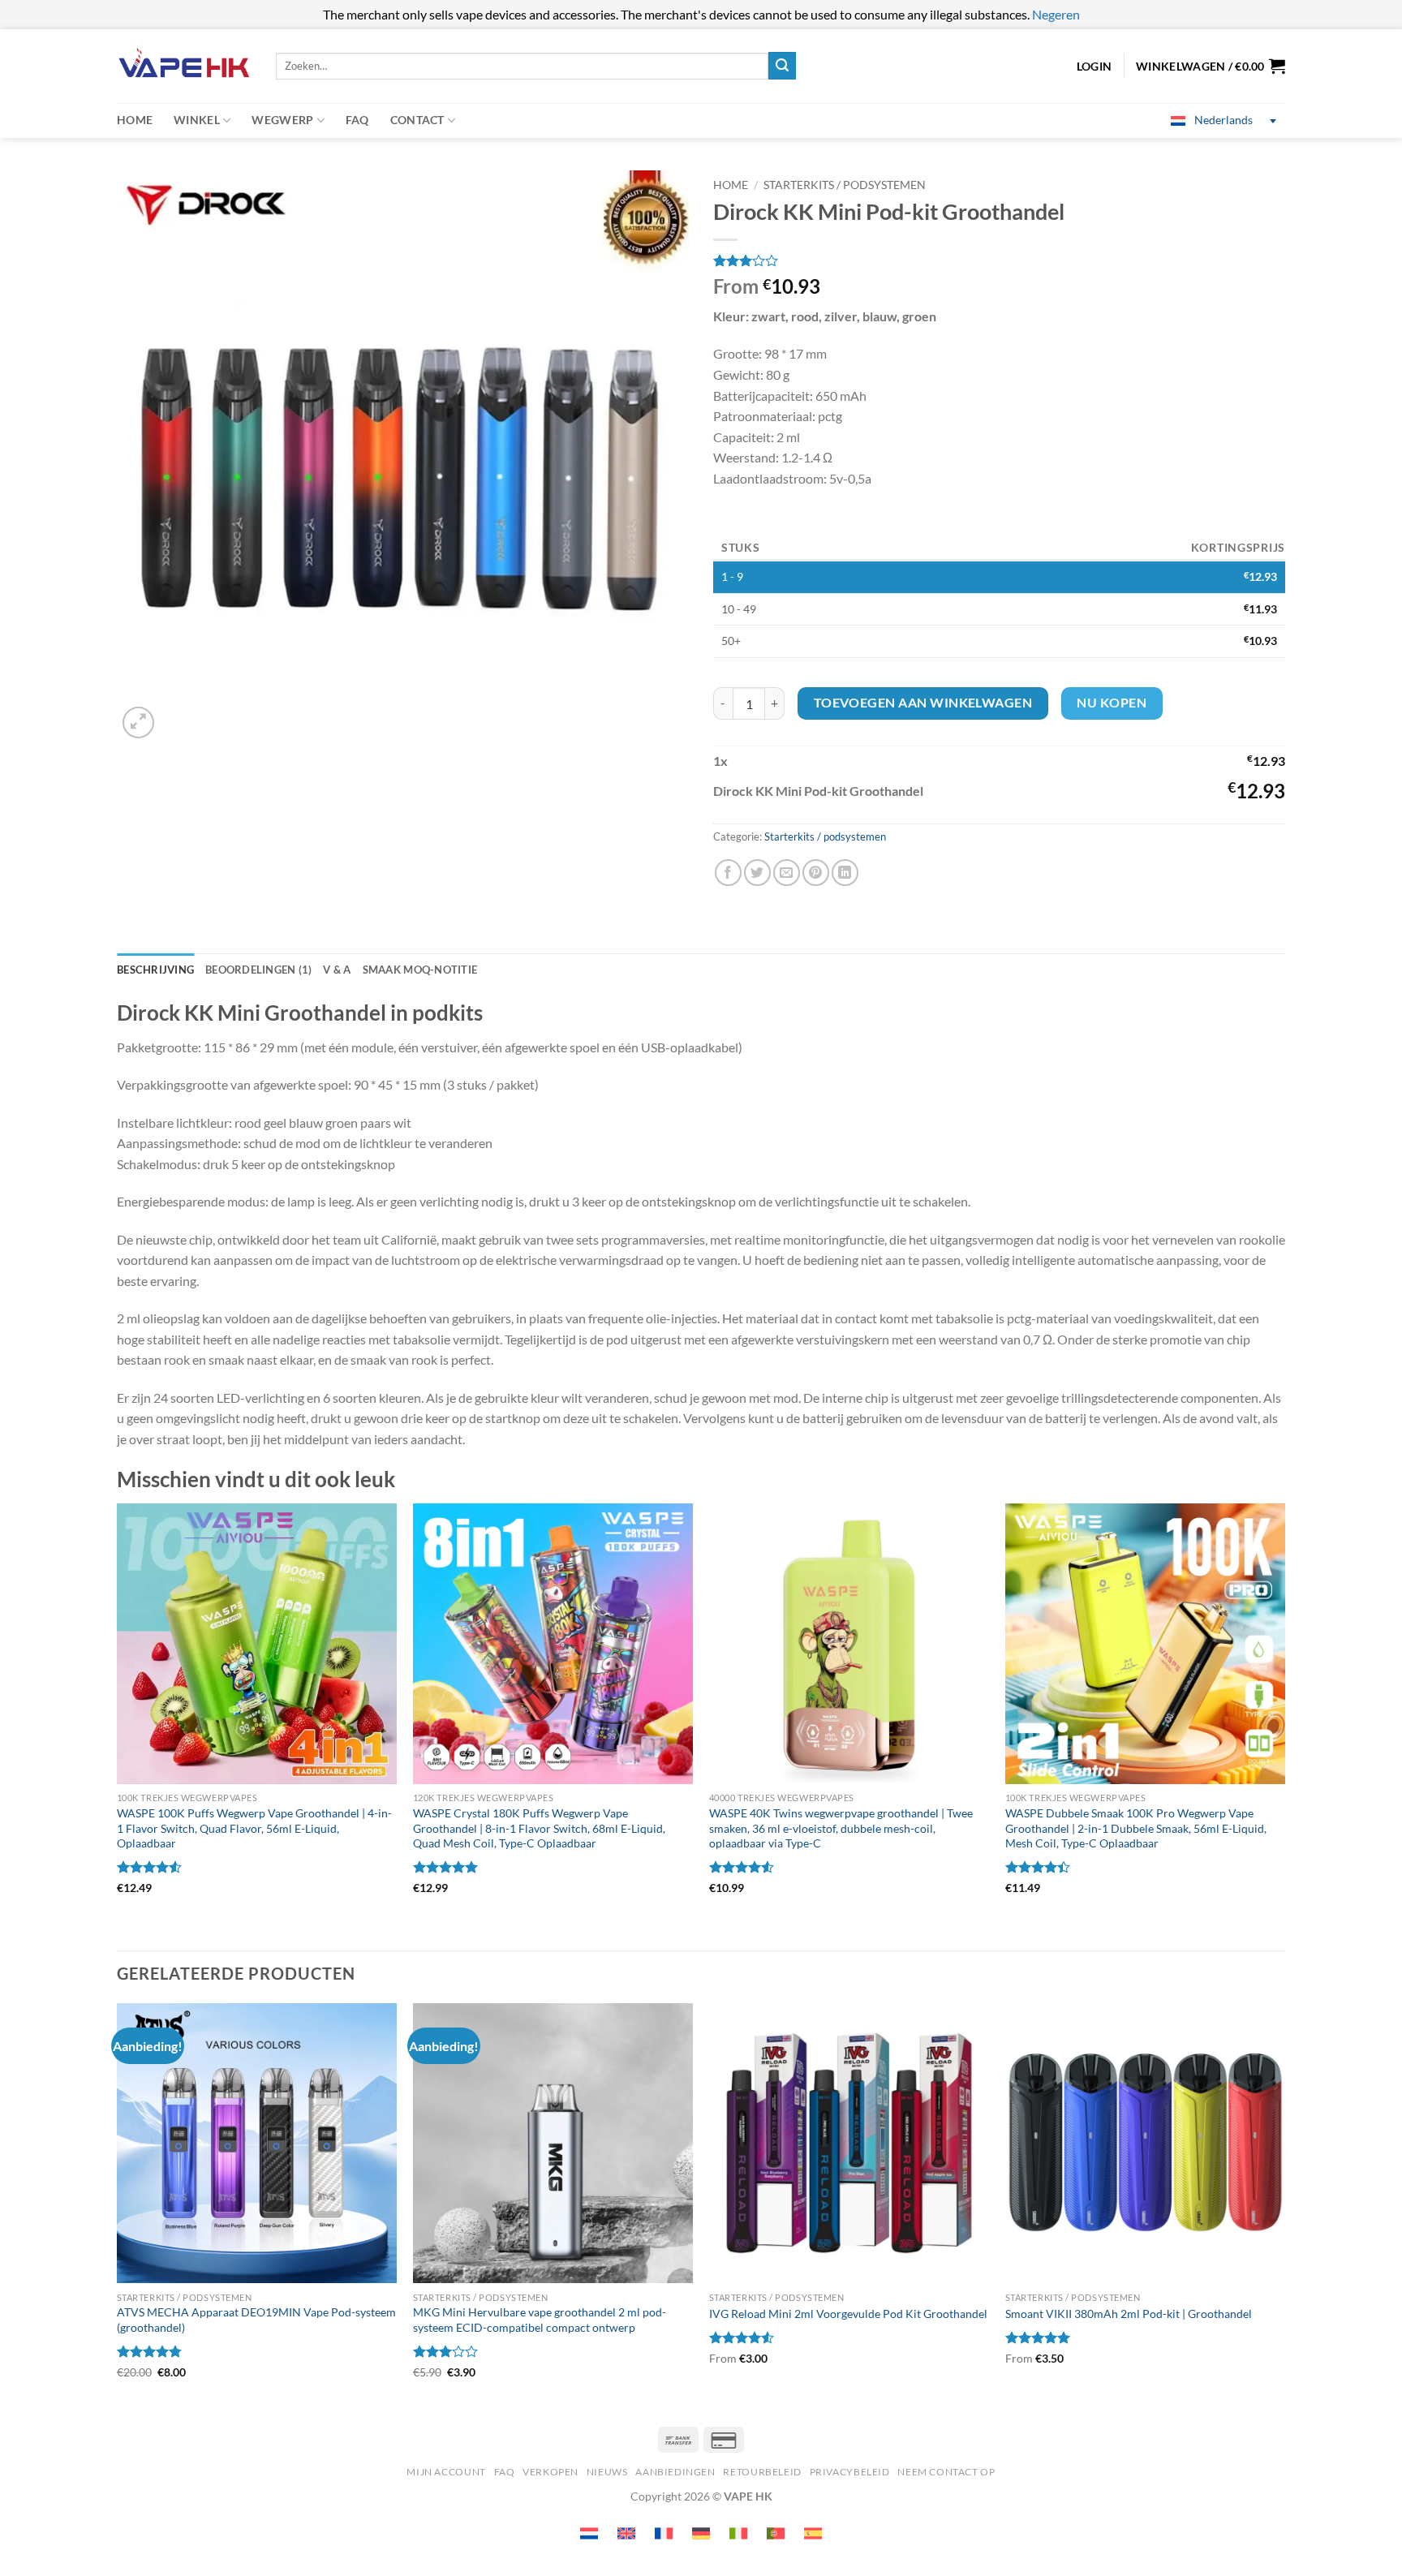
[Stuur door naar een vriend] (787, 873)
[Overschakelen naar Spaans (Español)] (813, 2533)
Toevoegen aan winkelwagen (923, 703)
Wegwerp (282, 120)
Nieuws (607, 2472)
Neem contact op (946, 2472)
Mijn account (446, 2472)
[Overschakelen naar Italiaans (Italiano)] (738, 2533)
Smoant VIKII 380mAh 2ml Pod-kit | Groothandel (1129, 2314)
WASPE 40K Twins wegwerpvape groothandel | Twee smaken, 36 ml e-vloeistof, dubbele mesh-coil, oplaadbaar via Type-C (841, 1828)
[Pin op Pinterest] (816, 873)
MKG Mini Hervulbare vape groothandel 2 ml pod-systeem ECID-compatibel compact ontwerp (540, 2320)
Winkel (197, 120)
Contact (417, 120)
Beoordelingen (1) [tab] (258, 970)
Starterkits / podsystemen (845, 185)
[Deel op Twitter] (757, 873)
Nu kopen (1112, 703)
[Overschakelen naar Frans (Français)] (664, 2533)
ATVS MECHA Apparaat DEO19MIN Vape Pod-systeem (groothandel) (256, 2320)
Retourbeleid (762, 2472)
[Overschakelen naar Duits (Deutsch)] (701, 2533)
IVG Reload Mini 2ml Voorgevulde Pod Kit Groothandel (848, 2314)
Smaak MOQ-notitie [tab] (420, 970)
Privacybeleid (850, 2472)
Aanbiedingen (675, 2472)
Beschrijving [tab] (155, 970)
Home (135, 120)
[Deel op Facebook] (728, 873)
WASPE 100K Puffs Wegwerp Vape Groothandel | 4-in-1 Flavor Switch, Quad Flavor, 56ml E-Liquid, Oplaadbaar (254, 1828)
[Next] (1284, 2205)
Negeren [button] (1056, 14)
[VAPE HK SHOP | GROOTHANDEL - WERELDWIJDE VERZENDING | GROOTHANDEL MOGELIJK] (184, 66)
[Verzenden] (782, 66)
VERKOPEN (550, 2472)
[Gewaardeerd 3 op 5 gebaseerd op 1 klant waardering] (999, 260)
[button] (1211, 66)
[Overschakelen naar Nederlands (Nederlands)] (589, 2533)
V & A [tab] (337, 970)
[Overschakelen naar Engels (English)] (626, 2533)
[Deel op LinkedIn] (845, 873)
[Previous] (118, 2205)
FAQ (357, 120)
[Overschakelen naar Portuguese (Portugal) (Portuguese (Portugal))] (776, 2533)
